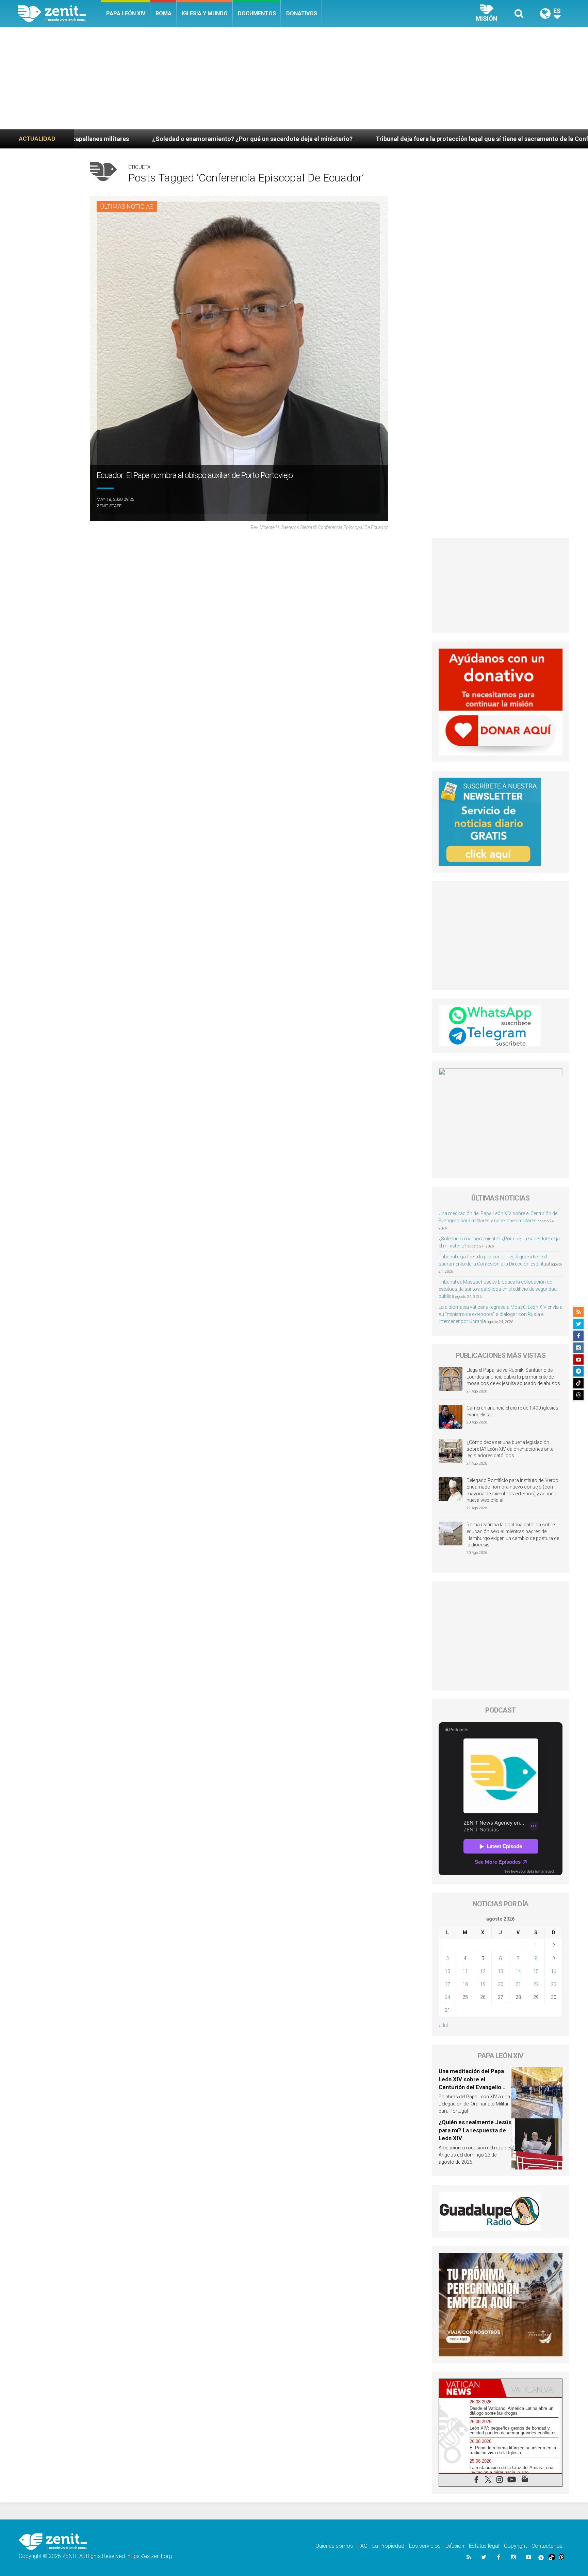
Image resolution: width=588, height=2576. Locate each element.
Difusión (455, 2546)
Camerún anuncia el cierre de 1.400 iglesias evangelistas (512, 1411)
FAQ (363, 2546)
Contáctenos (547, 2546)
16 (554, 1971)
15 (536, 1971)
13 (501, 1971)
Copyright (515, 2546)
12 (483, 1971)
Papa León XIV (126, 13)
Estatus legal (484, 2546)
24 (447, 1997)
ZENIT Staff (109, 506)
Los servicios (425, 2546)
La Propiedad (388, 2546)
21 (518, 1984)
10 (447, 1971)
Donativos (302, 13)
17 (447, 1984)
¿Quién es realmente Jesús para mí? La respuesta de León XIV (475, 2130)
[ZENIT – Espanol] (59, 14)
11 (465, 1971)
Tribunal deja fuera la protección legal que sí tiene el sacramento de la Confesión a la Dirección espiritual (307, 139)
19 (483, 1984)
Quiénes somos (334, 2546)
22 (536, 1984)
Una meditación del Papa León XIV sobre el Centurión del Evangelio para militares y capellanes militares (474, 2087)
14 (518, 1971)
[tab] (470, 2388)
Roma (164, 13)
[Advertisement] (294, 78)
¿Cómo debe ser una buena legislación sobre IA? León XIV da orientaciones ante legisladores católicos (510, 1449)
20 (501, 1984)
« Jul (443, 2025)
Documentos (257, 13)
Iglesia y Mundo (205, 13)
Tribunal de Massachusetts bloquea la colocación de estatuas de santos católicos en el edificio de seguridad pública (498, 1289)
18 (465, 1984)
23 (554, 1984)
